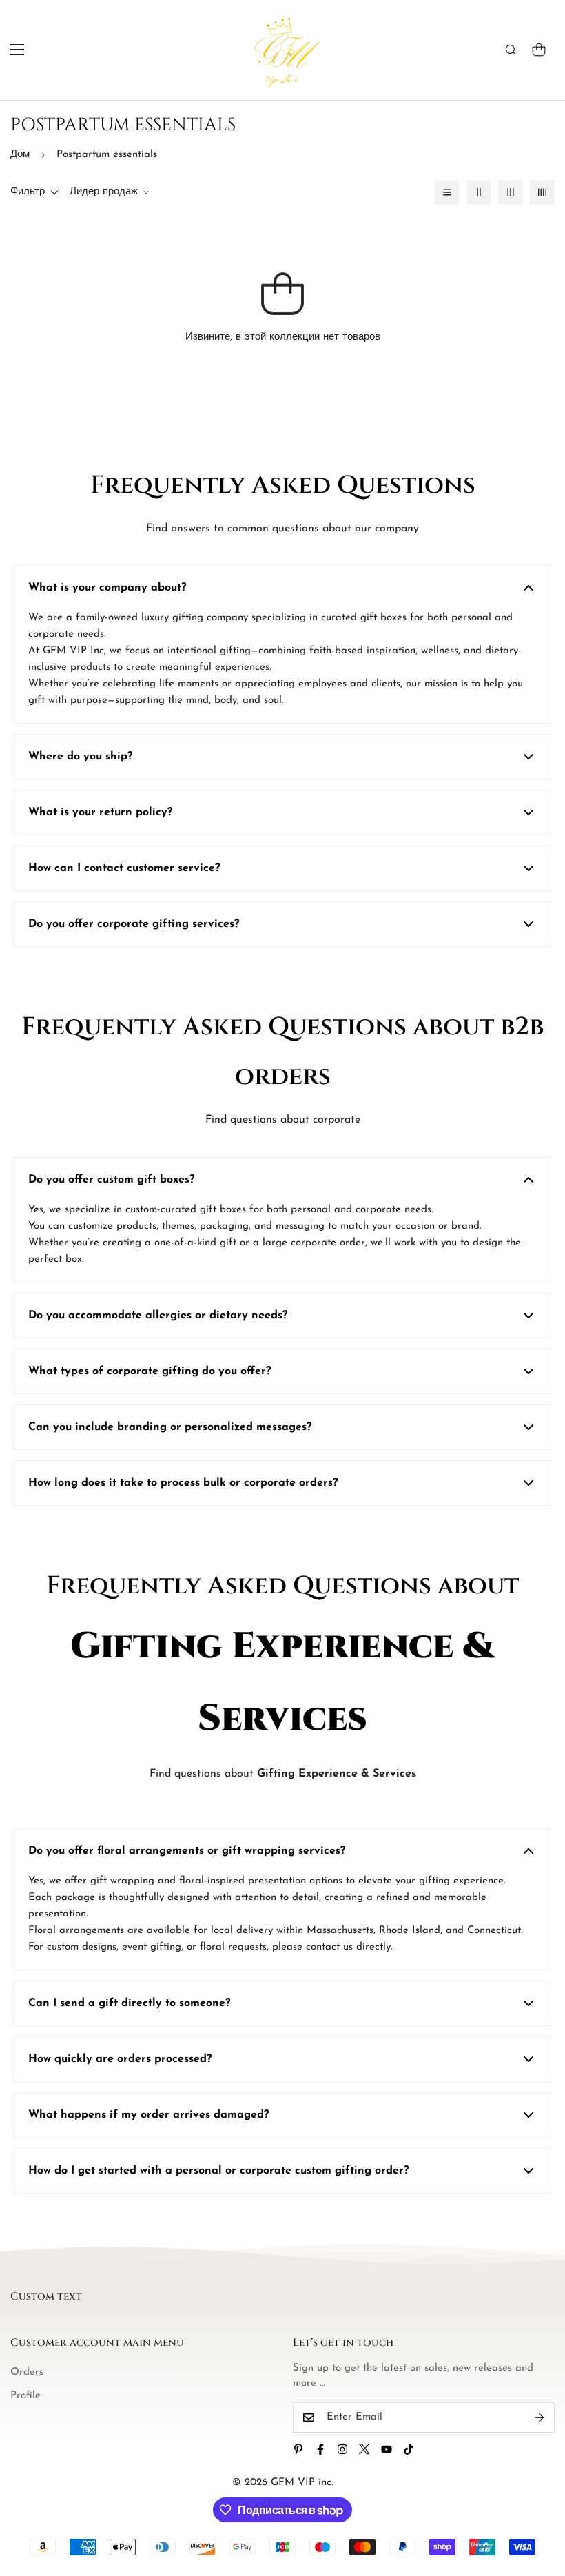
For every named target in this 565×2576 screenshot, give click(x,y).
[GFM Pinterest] (298, 2449)
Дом (20, 155)
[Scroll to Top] (538, 2501)
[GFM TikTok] (409, 2449)
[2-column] (479, 192)
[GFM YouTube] (387, 2449)
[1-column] (447, 192)
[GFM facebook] (320, 2449)
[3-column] (511, 192)
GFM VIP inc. (302, 2483)
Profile (25, 2396)
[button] (539, 50)
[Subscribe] (540, 2417)
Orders (27, 2372)
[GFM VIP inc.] (283, 50)
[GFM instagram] (342, 2449)
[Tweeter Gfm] (364, 2449)
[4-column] (542, 192)
